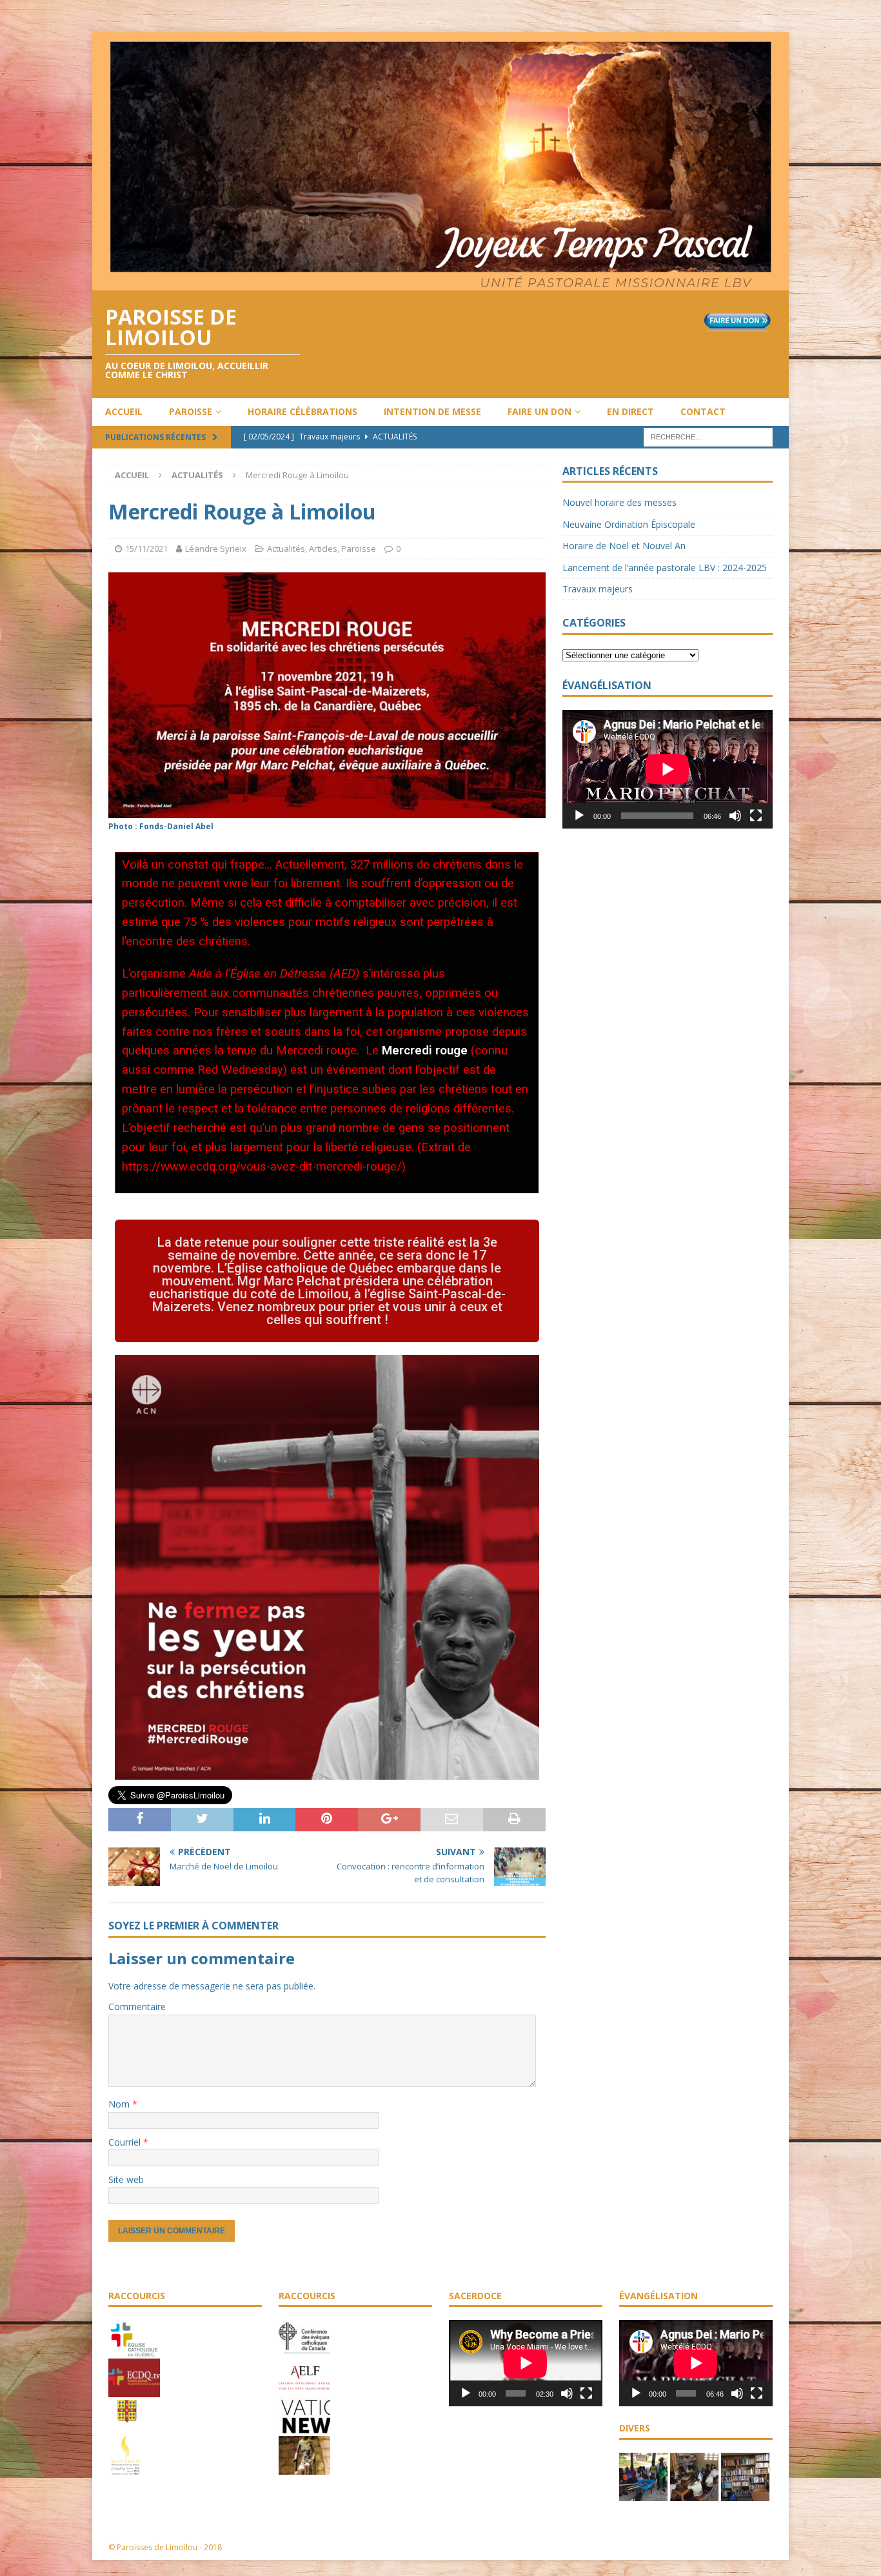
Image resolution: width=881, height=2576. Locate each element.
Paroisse (191, 411)
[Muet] (735, 816)
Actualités (286, 548)
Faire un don (539, 411)
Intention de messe (432, 411)
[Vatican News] (304, 2430)
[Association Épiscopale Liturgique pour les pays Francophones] (304, 2391)
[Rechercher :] (708, 436)
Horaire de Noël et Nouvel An (624, 546)
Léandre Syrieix (216, 548)
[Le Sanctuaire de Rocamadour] (304, 2468)
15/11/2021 (146, 548)
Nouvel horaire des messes (619, 502)
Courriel (126, 2142)
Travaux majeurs (598, 589)
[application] (668, 769)
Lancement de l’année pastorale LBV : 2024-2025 (665, 568)
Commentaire (137, 2007)
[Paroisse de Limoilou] (440, 282)
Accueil (124, 411)
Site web (126, 2179)
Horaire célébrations (302, 411)
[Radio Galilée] (125, 2468)
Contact (703, 411)
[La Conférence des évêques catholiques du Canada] (304, 2352)
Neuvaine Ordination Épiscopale (629, 524)
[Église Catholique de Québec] (134, 2352)
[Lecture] (579, 816)
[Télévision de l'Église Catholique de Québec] (134, 2391)
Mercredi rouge (425, 1051)
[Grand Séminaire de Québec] (127, 2430)
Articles (323, 548)
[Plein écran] (756, 816)
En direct (630, 411)
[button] (327, 1281)
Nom (120, 2104)
